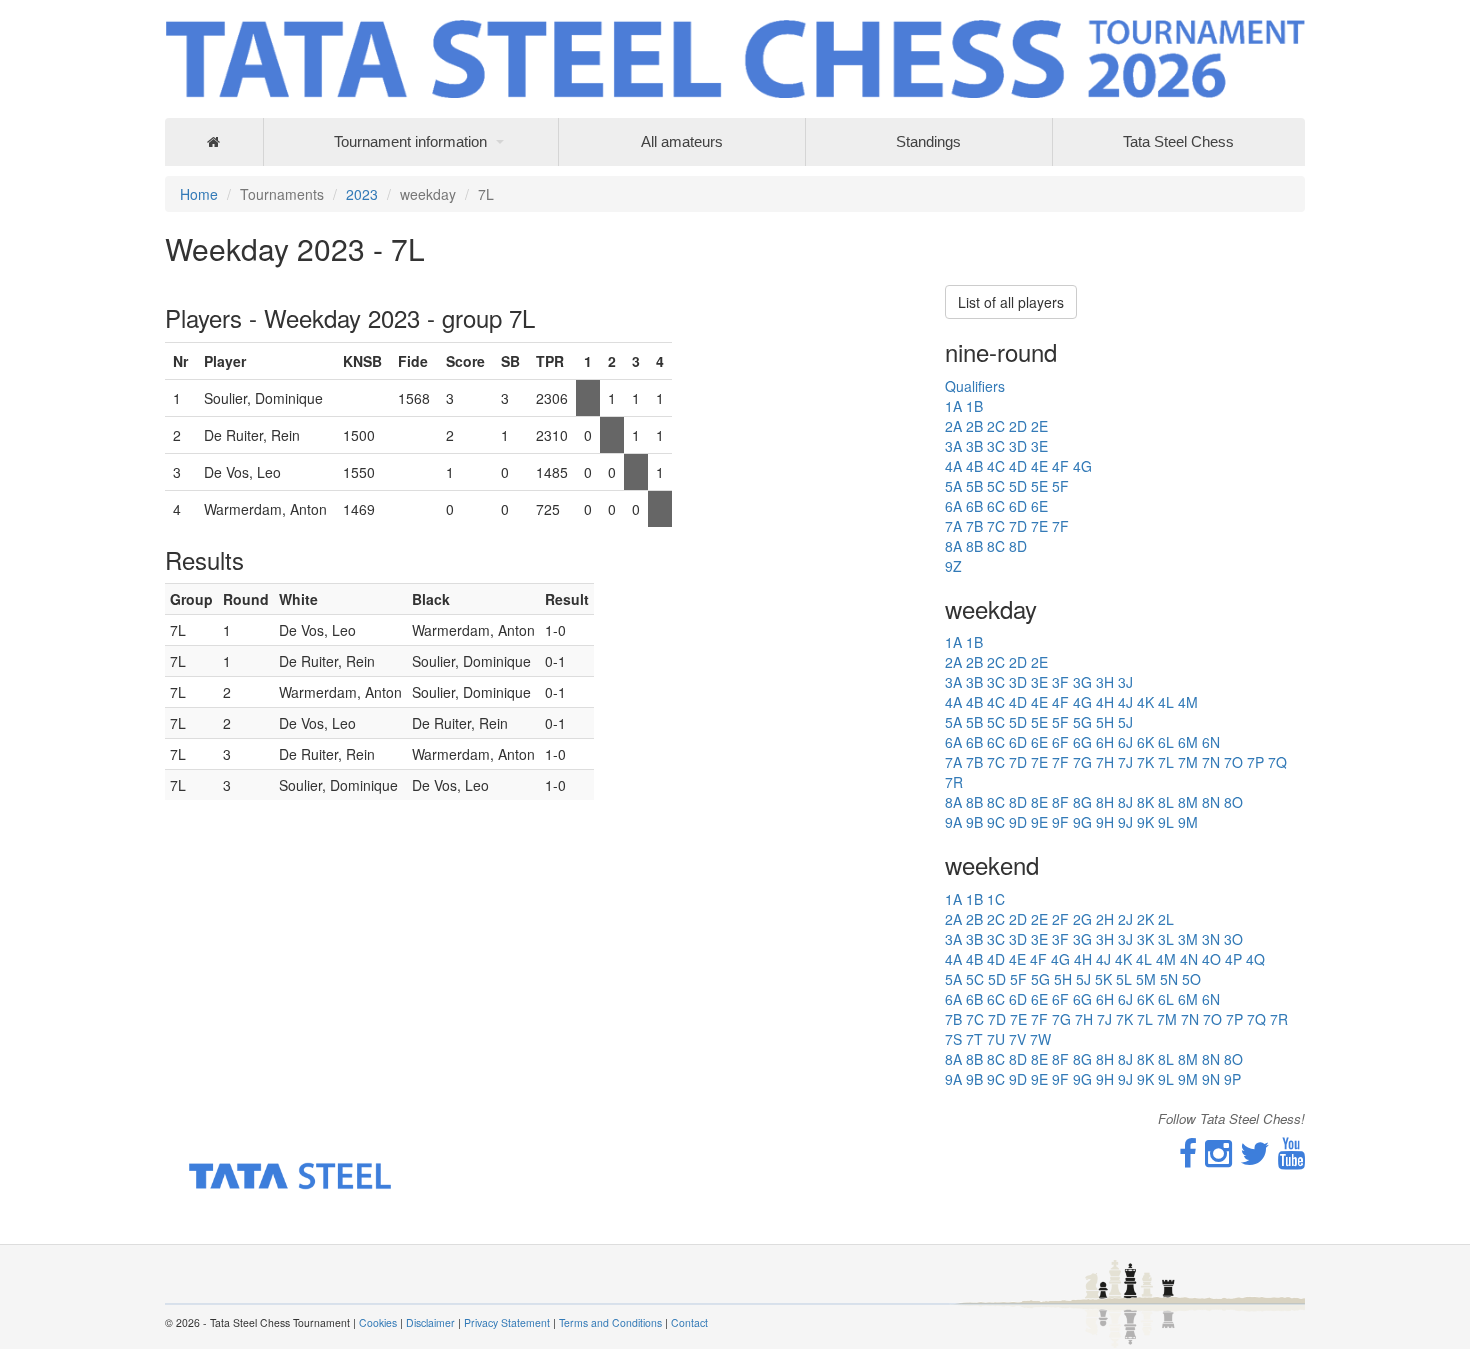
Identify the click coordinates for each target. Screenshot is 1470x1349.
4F (1060, 466)
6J (1125, 742)
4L (1166, 702)
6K (1145, 742)
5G (1082, 722)
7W (1040, 1039)
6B (974, 506)
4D (1018, 466)
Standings (928, 141)
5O (1191, 979)
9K (1145, 822)
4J (1125, 702)
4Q (1255, 959)
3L (1166, 939)
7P (1255, 762)
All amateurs (682, 141)
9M (1188, 822)
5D (1018, 486)
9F (1060, 822)
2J (1125, 919)
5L (1124, 979)
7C (996, 526)
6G (1082, 742)
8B (974, 546)
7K (1145, 762)
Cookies (378, 1322)
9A (953, 822)
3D (1018, 446)
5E (1039, 486)
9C (996, 822)
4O (1211, 959)
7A (953, 526)
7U (996, 1039)
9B (974, 822)
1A (953, 406)
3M (1188, 939)
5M (1146, 979)
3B (974, 446)
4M (1188, 702)
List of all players (1011, 302)
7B (974, 526)
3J (1125, 682)
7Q (1277, 762)
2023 (362, 194)
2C (996, 426)
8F (1060, 802)
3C (996, 446)
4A (953, 466)
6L (1166, 742)
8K (1145, 802)
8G (1082, 802)
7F (1060, 526)
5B (974, 486)
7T (974, 1039)
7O (1233, 762)
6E (1039, 506)
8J (1125, 802)
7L (1166, 762)
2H (1105, 919)
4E (1039, 466)
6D (1018, 506)
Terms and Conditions (610, 1322)
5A (953, 486)
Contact (689, 1322)
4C (996, 466)
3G (1082, 682)
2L (1166, 919)
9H (1105, 822)
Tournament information (410, 141)
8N (1211, 802)
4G (1082, 466)
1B (974, 406)
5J (1125, 722)
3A (953, 446)
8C (996, 546)
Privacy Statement (507, 1322)
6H (1105, 742)
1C (996, 899)
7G (1082, 762)
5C (996, 486)
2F (1060, 919)
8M (1188, 802)
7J (1125, 762)
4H (1105, 702)
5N (1169, 979)
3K (1145, 939)
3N (1211, 939)
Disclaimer (430, 1322)
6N (1211, 742)
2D (1018, 426)
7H (1105, 762)
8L (1166, 802)
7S (953, 1039)
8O (1233, 802)
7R (954, 782)
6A (953, 506)
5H (1105, 722)
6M (1188, 742)
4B (974, 466)
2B (974, 426)
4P (1233, 959)
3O (1233, 939)
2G (1082, 919)
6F (1060, 742)
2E (1039, 426)
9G (1082, 822)
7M (1188, 762)
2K (1145, 919)
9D (1018, 822)
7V (1017, 1039)
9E (1039, 822)
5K (1103, 979)
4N (1189, 959)
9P (1232, 1079)
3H (1105, 682)
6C (996, 506)
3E (1039, 446)
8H (1105, 802)
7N (1211, 762)
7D (1018, 526)
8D (1018, 546)
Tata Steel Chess (1178, 141)
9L (1166, 822)
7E (1039, 526)
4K (1145, 702)
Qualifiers (975, 386)
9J (1125, 822)
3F (1060, 682)
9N (1211, 1079)
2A (953, 426)
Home (199, 194)
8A (953, 546)
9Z (953, 566)
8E (1039, 802)
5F (1060, 486)
